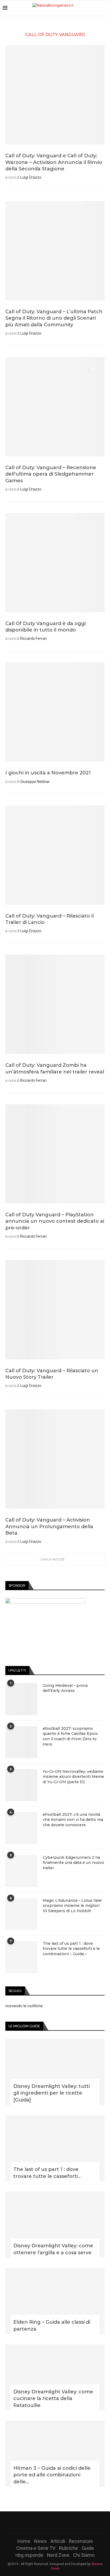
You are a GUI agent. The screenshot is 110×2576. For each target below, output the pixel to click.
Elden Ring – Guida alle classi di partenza (52, 2325)
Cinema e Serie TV (36, 2548)
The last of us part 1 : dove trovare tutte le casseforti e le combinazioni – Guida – (71, 1949)
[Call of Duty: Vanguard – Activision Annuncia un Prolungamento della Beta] (55, 1459)
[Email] (69, 2522)
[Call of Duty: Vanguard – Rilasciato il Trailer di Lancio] (55, 855)
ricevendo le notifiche (24, 2006)
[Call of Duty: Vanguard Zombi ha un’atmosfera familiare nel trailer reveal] (55, 1004)
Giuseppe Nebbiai (35, 782)
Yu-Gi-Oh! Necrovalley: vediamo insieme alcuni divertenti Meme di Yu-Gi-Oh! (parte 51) (73, 1777)
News (40, 2541)
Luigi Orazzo (31, 177)
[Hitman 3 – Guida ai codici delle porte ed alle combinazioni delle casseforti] (55, 2454)
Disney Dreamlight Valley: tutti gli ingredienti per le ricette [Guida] (52, 2093)
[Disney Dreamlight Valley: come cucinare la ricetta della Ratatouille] (55, 2377)
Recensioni (81, 2541)
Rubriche (68, 2548)
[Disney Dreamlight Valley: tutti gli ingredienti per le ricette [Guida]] (55, 2072)
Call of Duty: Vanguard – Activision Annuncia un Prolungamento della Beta (49, 1526)
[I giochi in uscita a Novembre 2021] (55, 712)
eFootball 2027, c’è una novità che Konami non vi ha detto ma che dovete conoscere (73, 1820)
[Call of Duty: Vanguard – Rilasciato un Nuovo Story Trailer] (55, 1310)
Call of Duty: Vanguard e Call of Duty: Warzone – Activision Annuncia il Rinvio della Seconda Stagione (54, 162)
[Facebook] (41, 2522)
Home (24, 2541)
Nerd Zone (58, 2555)
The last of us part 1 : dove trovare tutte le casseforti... (47, 2173)
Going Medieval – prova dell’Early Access (65, 1688)
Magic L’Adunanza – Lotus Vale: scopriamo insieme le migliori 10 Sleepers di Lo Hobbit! (72, 1906)
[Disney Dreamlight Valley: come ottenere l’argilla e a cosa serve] (55, 2225)
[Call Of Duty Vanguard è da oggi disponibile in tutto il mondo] (55, 563)
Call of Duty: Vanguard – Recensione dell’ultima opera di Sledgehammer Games (51, 474)
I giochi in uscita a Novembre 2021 (48, 773)
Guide (88, 2548)
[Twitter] (48, 2522)
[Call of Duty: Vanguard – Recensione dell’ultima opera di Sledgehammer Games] (55, 407)
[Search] (105, 8)
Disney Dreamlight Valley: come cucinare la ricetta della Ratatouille (53, 2398)
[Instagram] (55, 2522)
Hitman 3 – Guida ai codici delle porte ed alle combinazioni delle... (52, 2475)
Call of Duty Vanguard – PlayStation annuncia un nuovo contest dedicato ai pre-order (55, 1221)
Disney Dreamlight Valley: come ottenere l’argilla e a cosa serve (53, 2249)
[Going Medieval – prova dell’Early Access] (21, 1699)
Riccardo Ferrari (34, 638)
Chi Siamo (84, 2555)
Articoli (58, 2541)
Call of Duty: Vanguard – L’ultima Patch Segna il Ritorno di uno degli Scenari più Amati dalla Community (54, 318)
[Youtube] (62, 2522)
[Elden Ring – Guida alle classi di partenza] (55, 2301)
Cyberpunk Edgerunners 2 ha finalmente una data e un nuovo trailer (73, 1863)
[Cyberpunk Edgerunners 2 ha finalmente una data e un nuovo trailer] (21, 1871)
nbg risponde (29, 2555)
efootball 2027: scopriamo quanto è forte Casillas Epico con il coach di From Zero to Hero (70, 1736)
